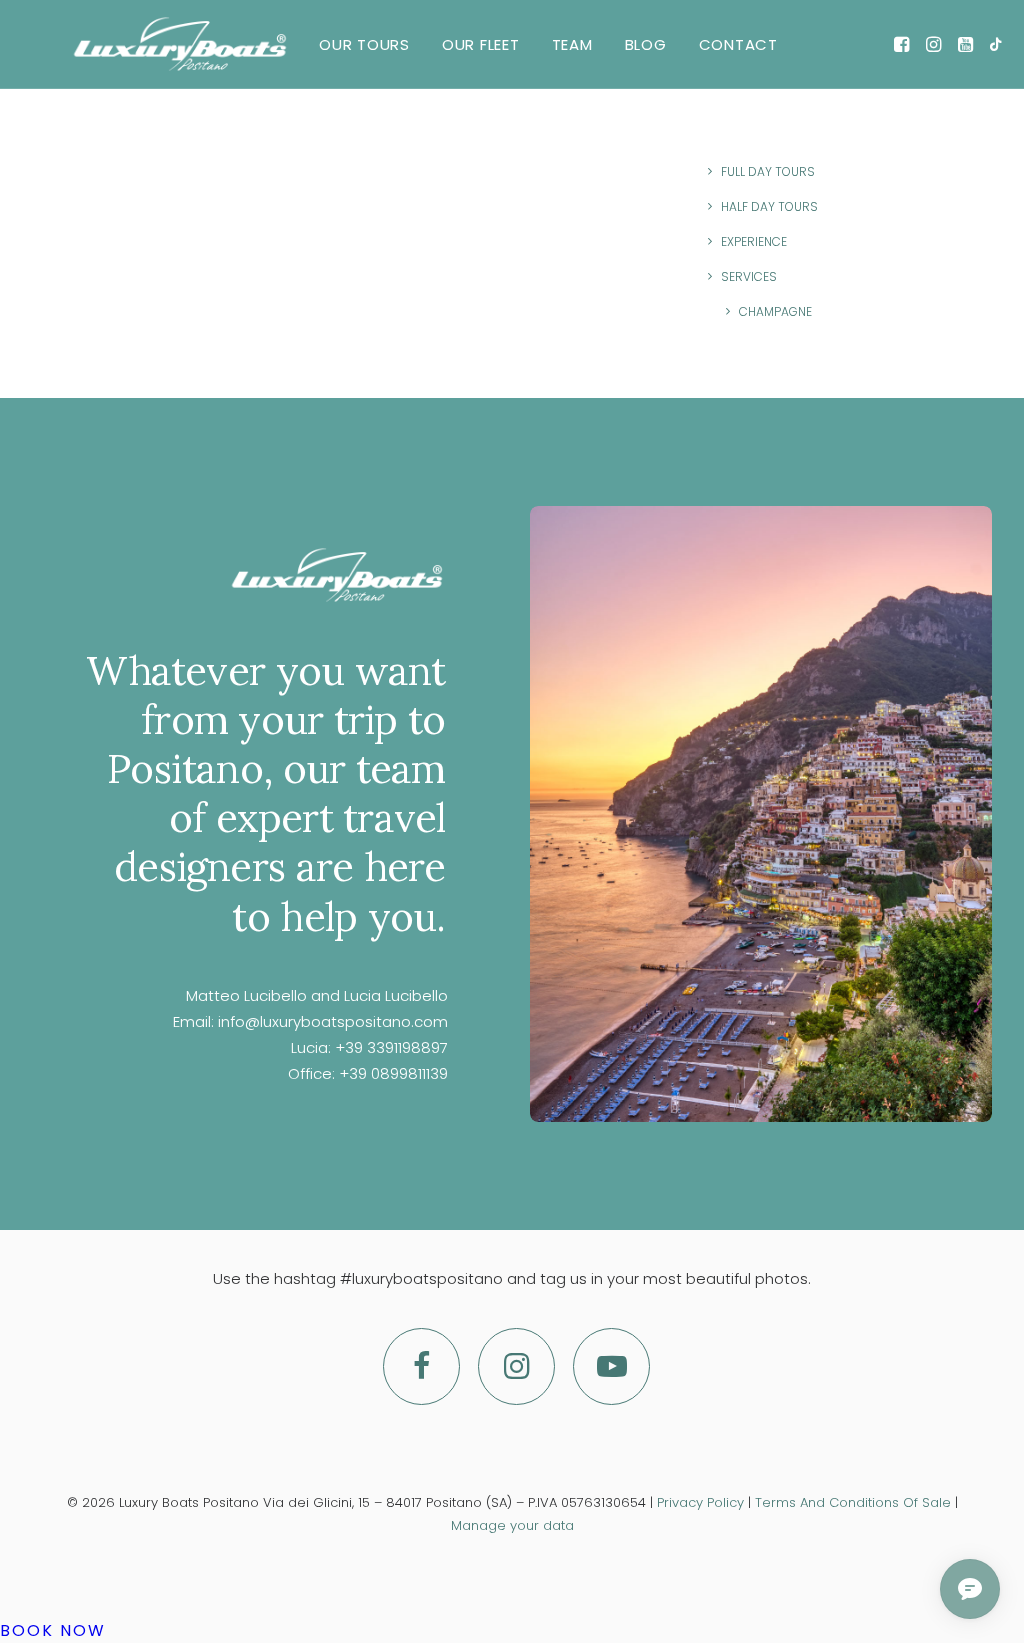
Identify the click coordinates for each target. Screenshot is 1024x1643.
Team (572, 44)
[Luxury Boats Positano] (180, 44)
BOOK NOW (53, 1630)
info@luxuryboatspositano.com (333, 1021)
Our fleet (481, 44)
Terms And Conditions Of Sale (853, 1502)
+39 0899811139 (393, 1073)
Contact (738, 44)
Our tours (364, 44)
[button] (903, 44)
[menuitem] (364, 44)
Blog (646, 44)
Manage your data (512, 1525)
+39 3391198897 (391, 1047)
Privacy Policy (700, 1502)
